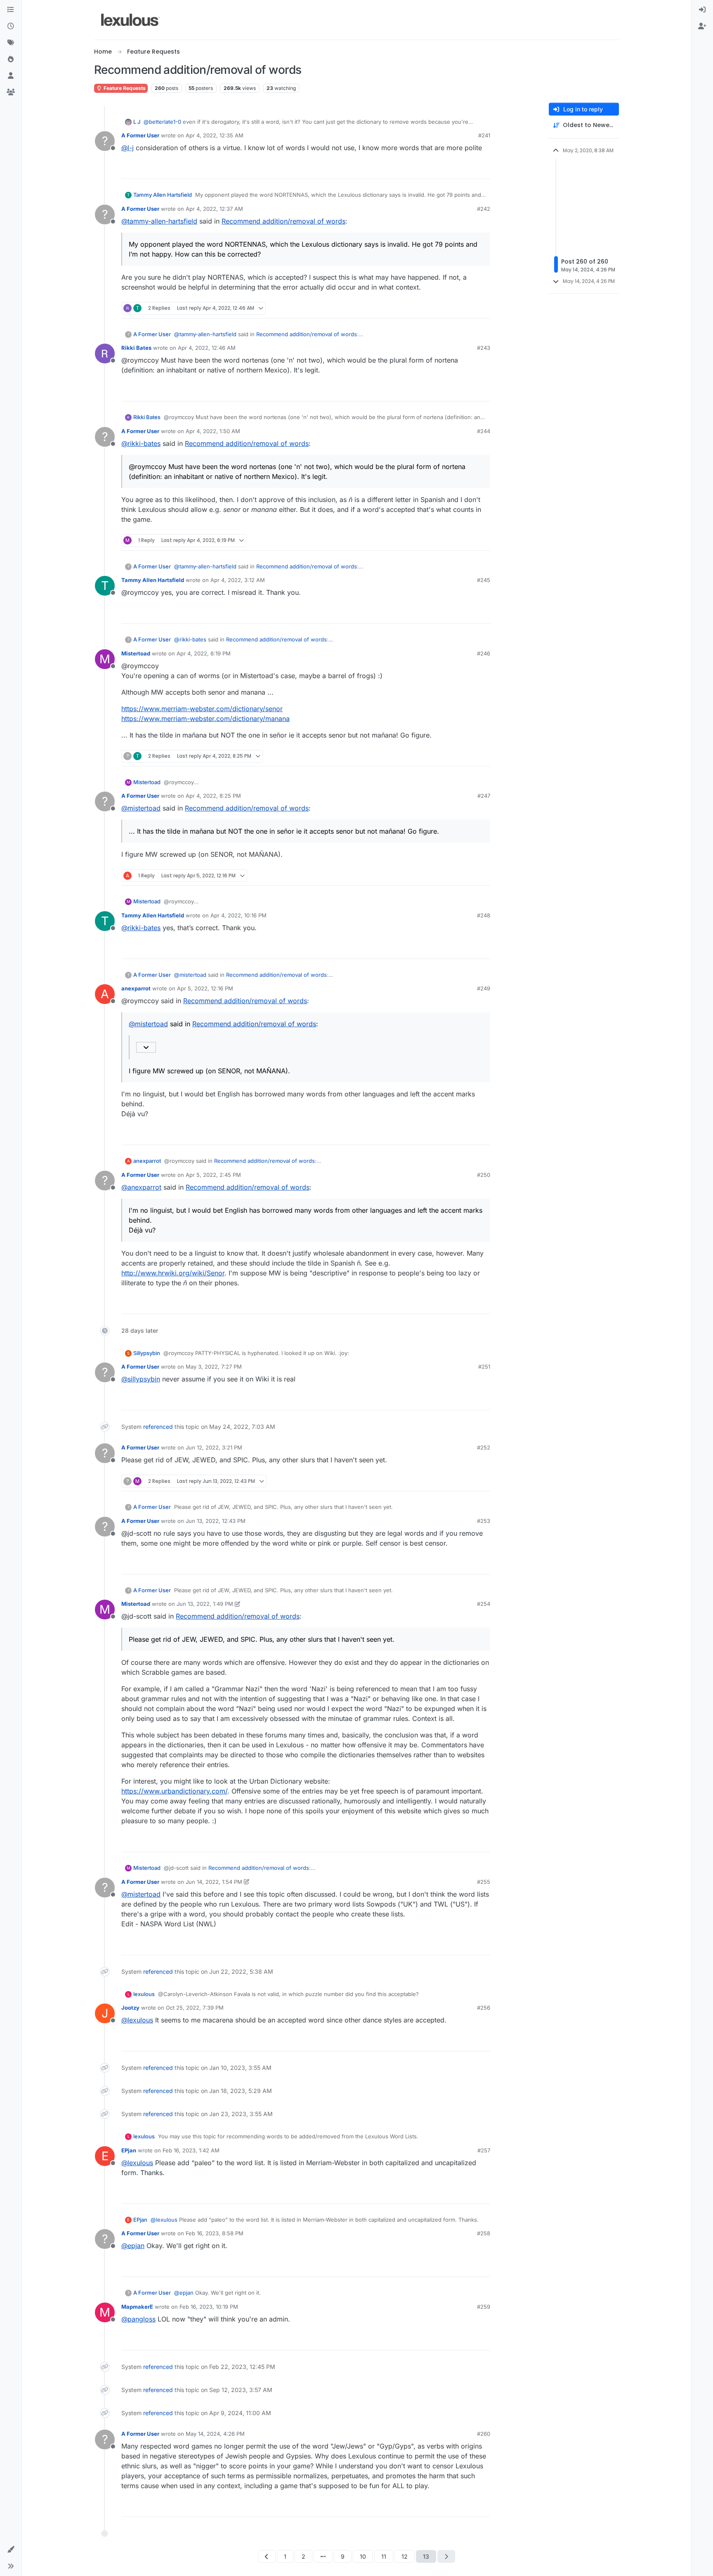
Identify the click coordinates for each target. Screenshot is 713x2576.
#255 (484, 1882)
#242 (484, 209)
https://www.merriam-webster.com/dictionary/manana (205, 719)
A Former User (140, 135)
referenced (158, 1427)
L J (137, 122)
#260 (484, 2434)
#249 (484, 988)
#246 (484, 653)
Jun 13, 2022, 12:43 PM (216, 1521)
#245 (484, 580)
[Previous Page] (267, 2556)
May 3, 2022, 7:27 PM (214, 1367)
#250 (484, 1175)
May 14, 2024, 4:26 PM (215, 2434)
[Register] (702, 26)
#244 (484, 431)
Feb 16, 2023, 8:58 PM (215, 2233)
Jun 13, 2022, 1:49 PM (205, 1604)
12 (405, 2556)
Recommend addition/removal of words (283, 221)
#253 (484, 1521)
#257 (484, 2150)
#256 (484, 2008)
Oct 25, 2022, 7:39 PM (195, 2008)
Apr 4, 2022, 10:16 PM (238, 915)
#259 (484, 2307)
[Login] (702, 10)
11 (384, 2556)
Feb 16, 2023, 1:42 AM (191, 2150)
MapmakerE (137, 2307)
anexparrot (136, 988)
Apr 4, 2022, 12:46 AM (207, 348)
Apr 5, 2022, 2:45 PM (213, 1175)
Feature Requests (124, 88)
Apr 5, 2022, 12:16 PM (205, 988)
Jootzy (130, 2008)
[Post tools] (483, 169)
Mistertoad (136, 653)
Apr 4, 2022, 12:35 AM (215, 135)
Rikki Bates (136, 348)
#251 (484, 1367)
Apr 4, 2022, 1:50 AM (213, 431)
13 (426, 2556)
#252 (484, 1447)
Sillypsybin (147, 1353)
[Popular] (11, 59)
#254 (484, 1604)
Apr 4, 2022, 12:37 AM (214, 209)
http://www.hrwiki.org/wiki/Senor (173, 1273)
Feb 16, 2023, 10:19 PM (209, 2307)
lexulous (144, 1994)
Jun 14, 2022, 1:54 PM (214, 1882)
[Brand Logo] (131, 20)
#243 (484, 348)
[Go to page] (323, 2556)
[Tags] (11, 43)
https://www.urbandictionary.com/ (174, 1791)
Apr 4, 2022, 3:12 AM (238, 580)
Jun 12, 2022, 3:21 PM (214, 1447)
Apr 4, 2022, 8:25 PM (213, 796)
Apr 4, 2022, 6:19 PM (204, 653)
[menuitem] (702, 10)
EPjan (129, 2150)
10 (363, 2556)
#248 (484, 915)
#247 (484, 796)
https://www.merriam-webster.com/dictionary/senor (202, 709)
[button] (11, 2550)
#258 (484, 2233)
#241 (484, 135)
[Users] (11, 76)
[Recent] (11, 26)
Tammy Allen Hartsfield (163, 195)
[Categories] (11, 10)
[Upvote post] (452, 169)
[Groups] (11, 92)
